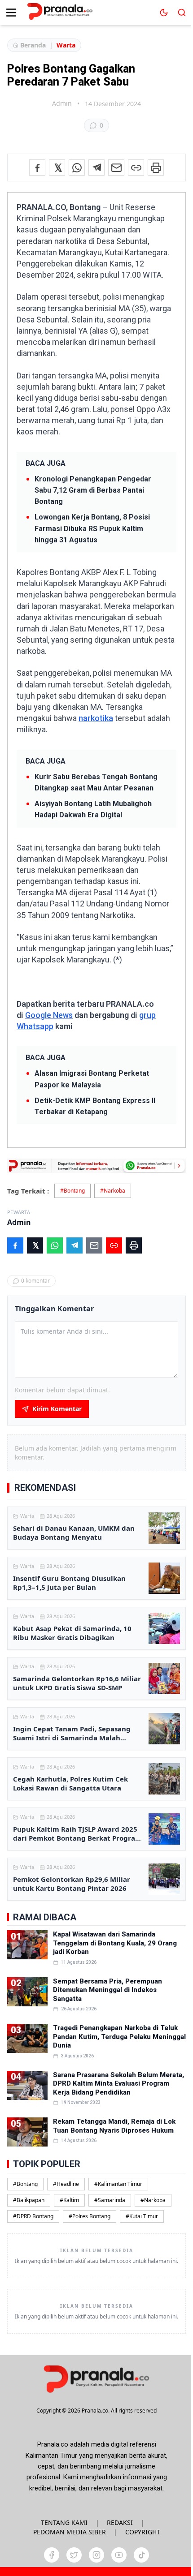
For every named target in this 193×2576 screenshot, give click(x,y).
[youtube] (119, 2555)
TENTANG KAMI (64, 2522)
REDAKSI (120, 2522)
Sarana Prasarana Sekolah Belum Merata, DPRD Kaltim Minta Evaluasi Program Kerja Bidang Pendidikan (118, 2084)
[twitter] (74, 2555)
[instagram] (96, 2555)
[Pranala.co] (96, 2379)
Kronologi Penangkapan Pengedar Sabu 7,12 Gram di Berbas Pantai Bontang (93, 490)
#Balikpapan (29, 2200)
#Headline (66, 2184)
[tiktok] (141, 2555)
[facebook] (52, 2555)
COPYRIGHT (143, 2532)
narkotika (96, 718)
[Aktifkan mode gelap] (164, 13)
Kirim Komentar (57, 1409)
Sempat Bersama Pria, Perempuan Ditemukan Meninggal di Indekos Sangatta (107, 1990)
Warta (66, 45)
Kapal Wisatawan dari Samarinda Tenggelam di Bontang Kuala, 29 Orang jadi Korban (115, 1943)
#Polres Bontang (90, 2216)
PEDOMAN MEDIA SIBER (70, 2532)
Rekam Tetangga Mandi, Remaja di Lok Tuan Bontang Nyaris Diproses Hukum (114, 2126)
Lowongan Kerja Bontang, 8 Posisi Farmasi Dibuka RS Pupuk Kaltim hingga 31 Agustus (92, 528)
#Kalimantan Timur (118, 2184)
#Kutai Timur (142, 2216)
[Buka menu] (11, 13)
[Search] (182, 13)
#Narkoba (113, 1191)
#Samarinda (110, 2200)
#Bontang (72, 1191)
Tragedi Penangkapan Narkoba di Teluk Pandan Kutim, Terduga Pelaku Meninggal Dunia (119, 2037)
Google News (49, 1015)
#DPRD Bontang (33, 2216)
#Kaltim (69, 2200)
